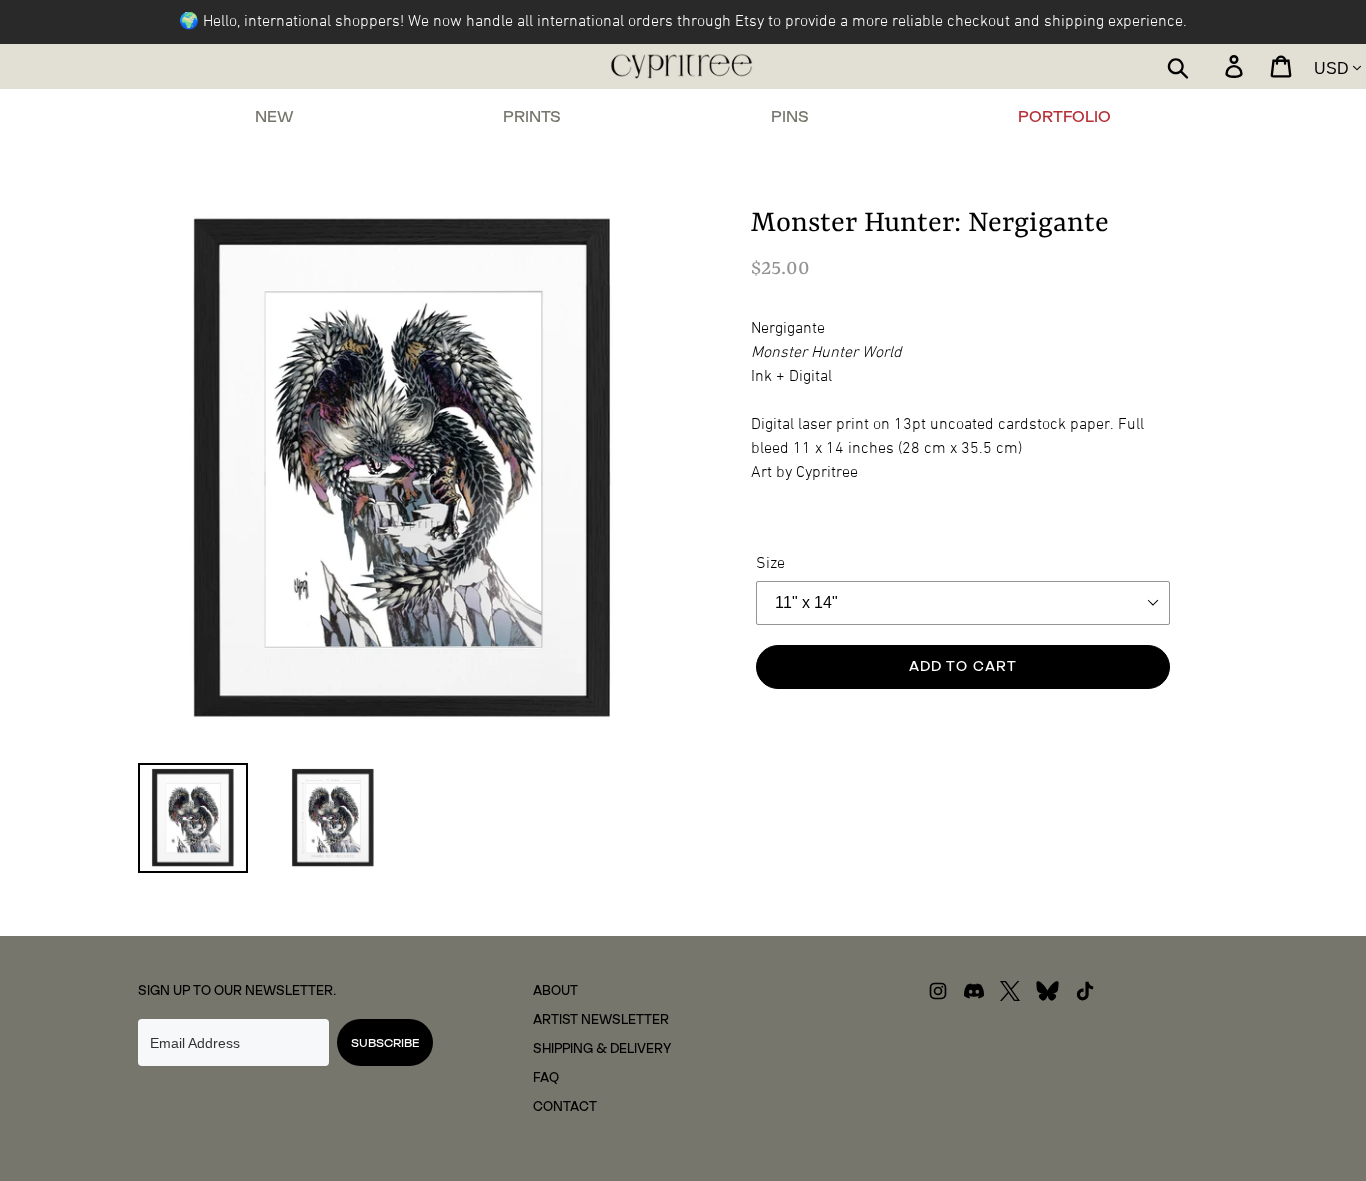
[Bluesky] (1047, 996)
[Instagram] (938, 996)
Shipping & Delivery (602, 1048)
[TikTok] (1085, 996)
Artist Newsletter (601, 1019)
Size (770, 564)
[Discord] (974, 996)
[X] (1010, 996)
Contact (565, 1106)
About (555, 990)
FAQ (546, 1077)
